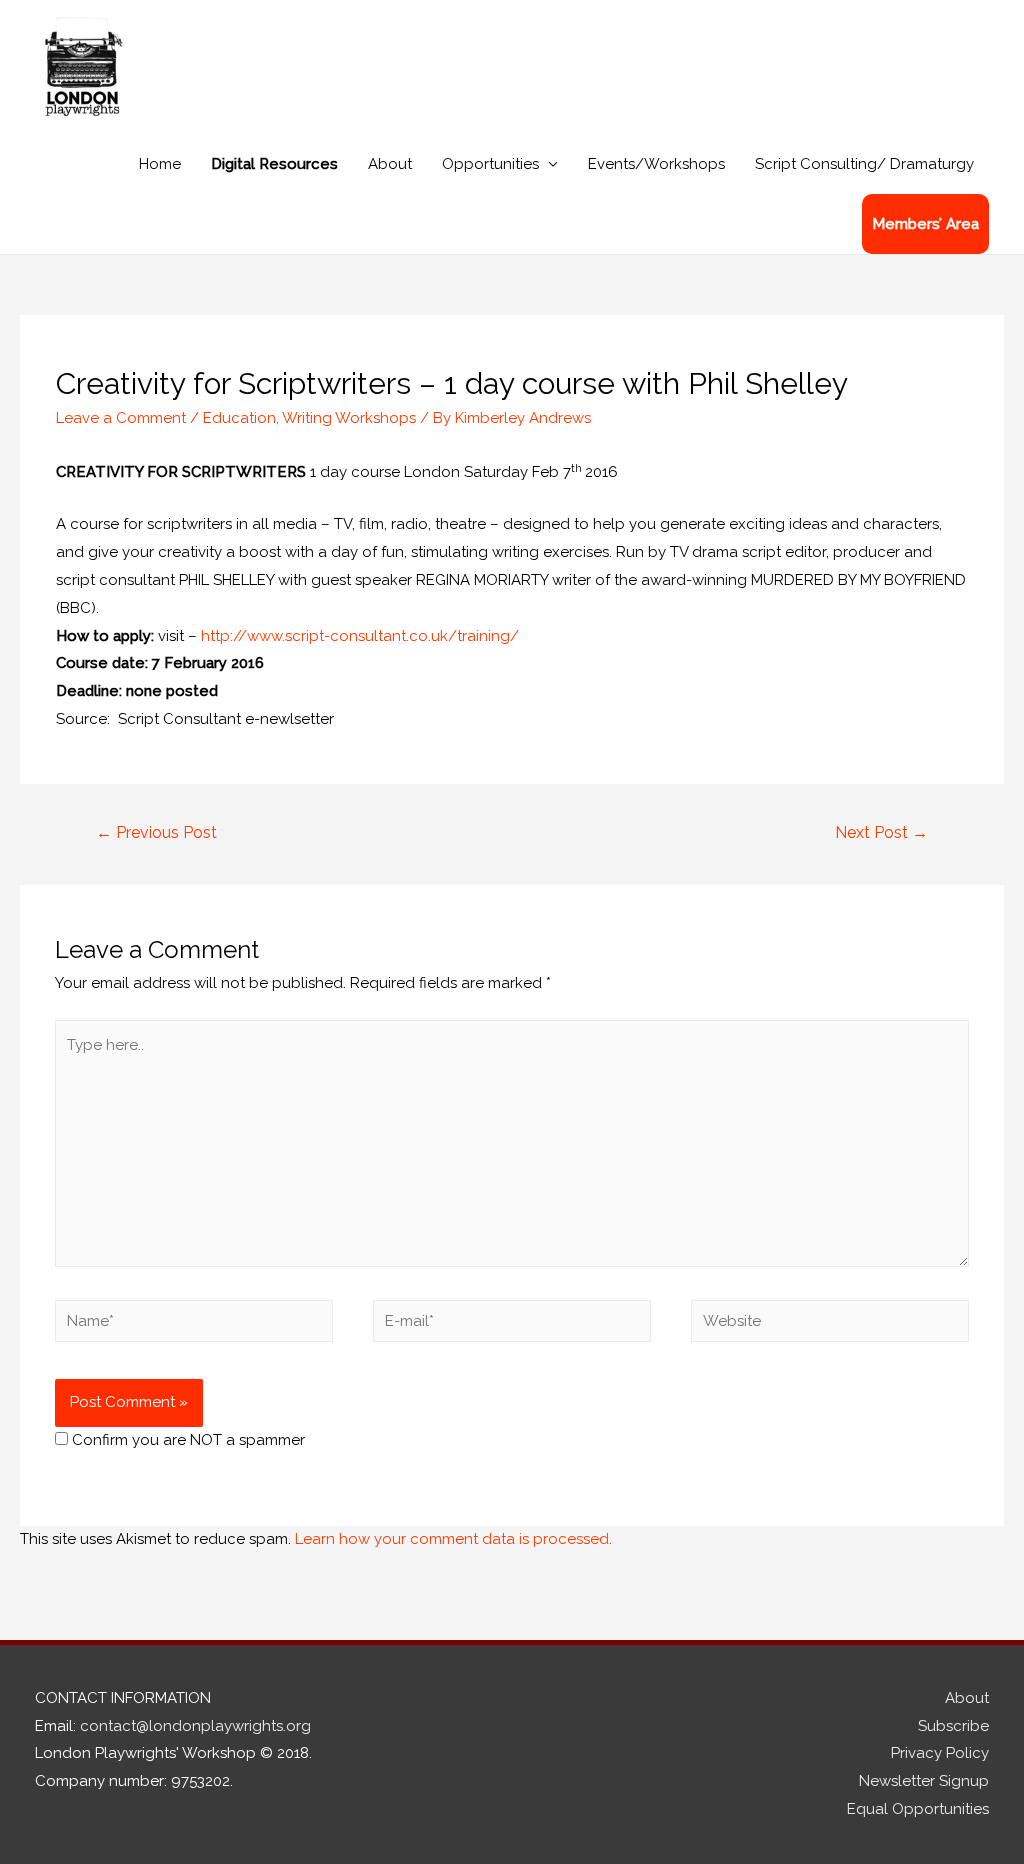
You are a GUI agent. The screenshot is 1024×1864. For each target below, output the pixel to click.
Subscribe (953, 1726)
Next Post (881, 832)
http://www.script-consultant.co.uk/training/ (360, 636)
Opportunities (490, 164)
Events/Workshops (656, 164)
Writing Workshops (349, 418)
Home (160, 164)
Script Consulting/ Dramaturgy (864, 164)
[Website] (830, 1325)
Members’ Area (925, 224)
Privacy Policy (940, 1753)
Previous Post (156, 832)
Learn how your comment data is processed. (453, 1539)
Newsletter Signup (924, 1781)
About (390, 164)
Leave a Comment (121, 418)
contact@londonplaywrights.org (195, 1726)
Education (239, 418)
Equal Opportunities (918, 1809)
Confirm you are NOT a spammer (186, 1440)
